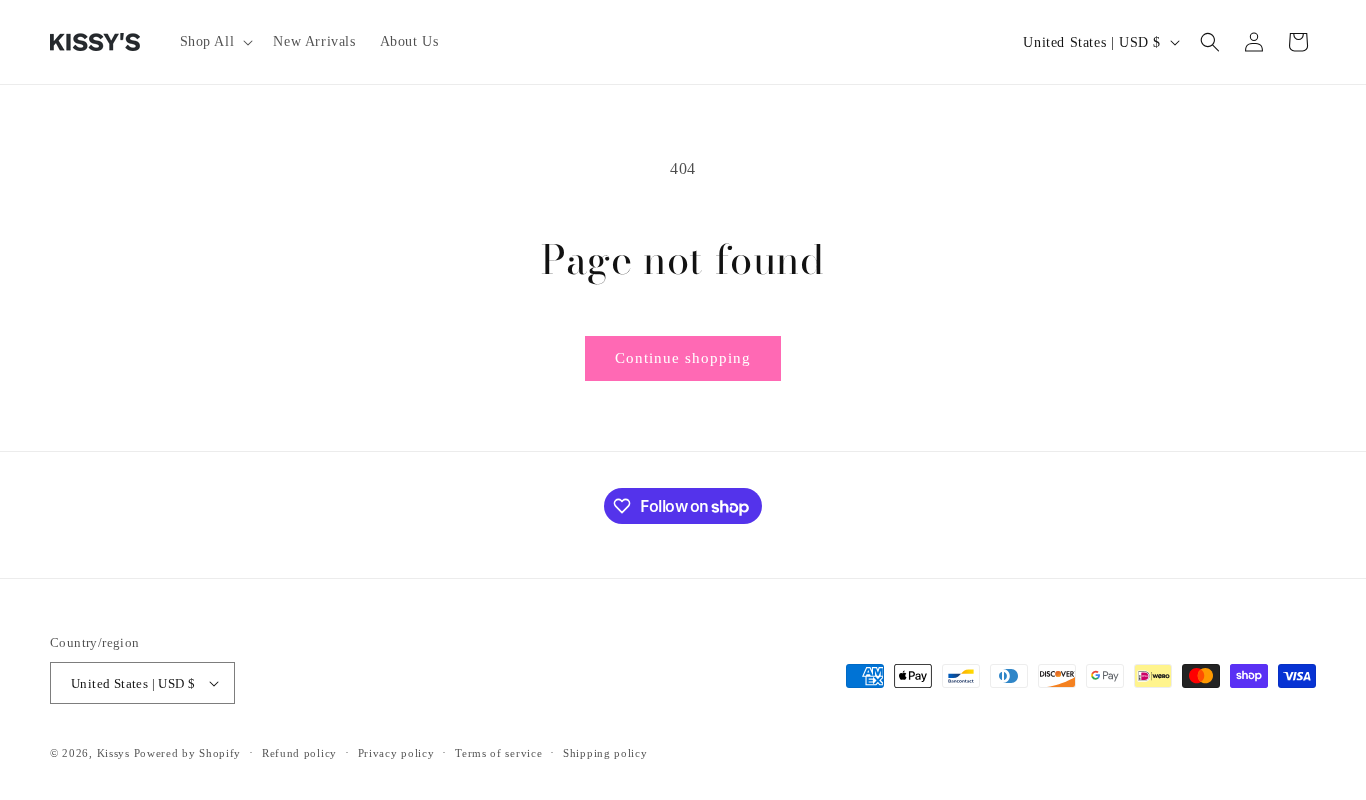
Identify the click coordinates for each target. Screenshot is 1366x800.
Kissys (115, 753)
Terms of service (498, 753)
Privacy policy (396, 753)
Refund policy (299, 753)
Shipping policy (605, 753)
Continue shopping (683, 358)
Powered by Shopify (188, 753)
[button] (215, 42)
